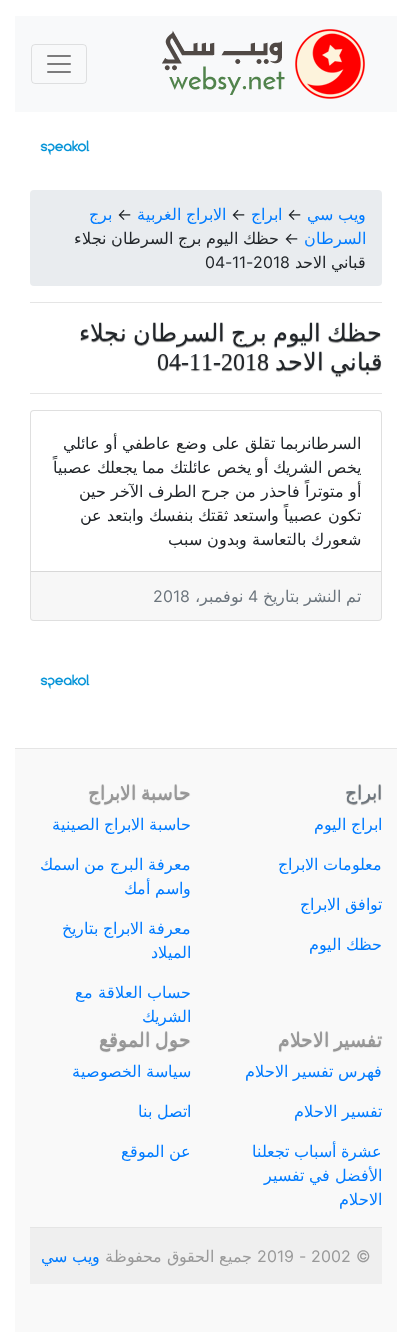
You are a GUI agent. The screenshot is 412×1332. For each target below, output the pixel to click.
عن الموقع (156, 1151)
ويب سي (336, 214)
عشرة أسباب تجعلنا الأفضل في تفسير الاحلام (317, 1175)
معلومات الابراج (330, 864)
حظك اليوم (345, 944)
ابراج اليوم (348, 824)
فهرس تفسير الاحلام (313, 1071)
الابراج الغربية (181, 214)
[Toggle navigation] (59, 64)
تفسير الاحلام (338, 1111)
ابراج (266, 214)
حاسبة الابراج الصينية (121, 824)
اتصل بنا (164, 1111)
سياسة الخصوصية (131, 1071)
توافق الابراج (341, 904)
